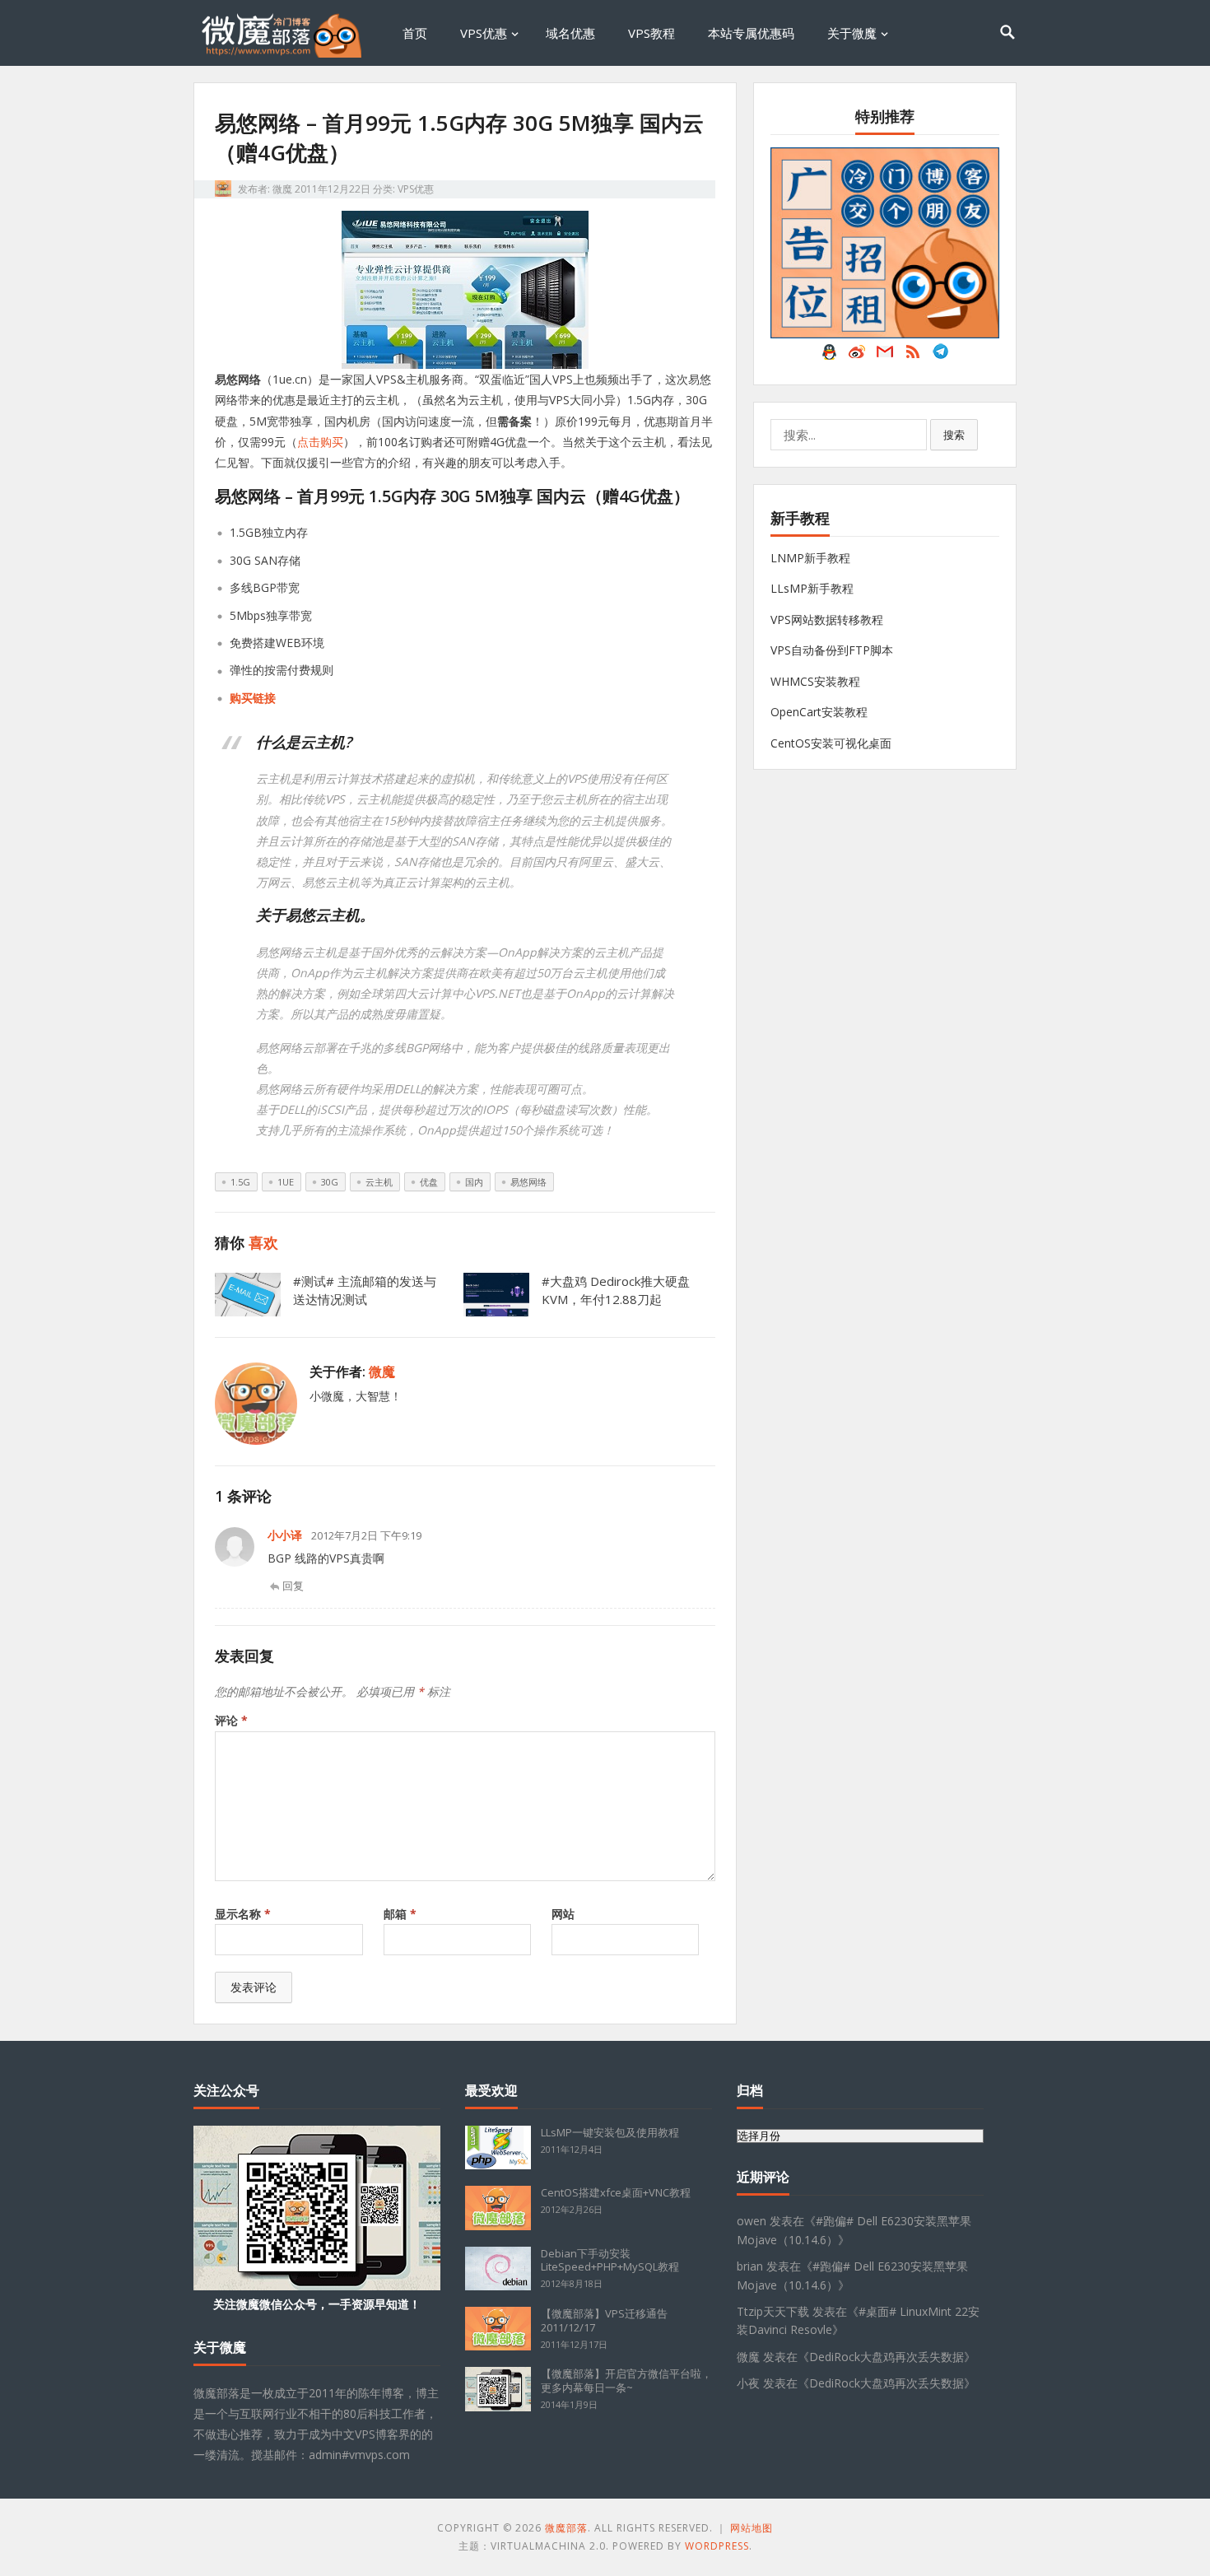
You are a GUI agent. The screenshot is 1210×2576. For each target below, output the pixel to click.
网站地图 (752, 2528)
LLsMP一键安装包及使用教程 (610, 2132)
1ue (286, 1182)
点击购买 (320, 442)
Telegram (941, 356)
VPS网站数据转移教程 (827, 620)
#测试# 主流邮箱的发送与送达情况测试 (365, 1290)
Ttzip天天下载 (773, 2311)
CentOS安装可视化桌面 (831, 743)
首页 (415, 33)
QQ (829, 356)
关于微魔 (852, 33)
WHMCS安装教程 (815, 681)
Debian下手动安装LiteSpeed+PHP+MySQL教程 (610, 2260)
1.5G (240, 1182)
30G (330, 1182)
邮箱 (400, 1914)
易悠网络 (528, 1182)
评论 (231, 1720)
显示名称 (243, 1914)
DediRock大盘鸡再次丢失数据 (887, 2357)
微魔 (282, 189)
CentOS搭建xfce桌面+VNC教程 (616, 2192)
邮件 (885, 356)
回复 (293, 1586)
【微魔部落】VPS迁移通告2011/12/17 (604, 2320)
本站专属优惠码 (751, 33)
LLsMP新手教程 (812, 588)
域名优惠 (570, 33)
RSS (913, 356)
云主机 (379, 1182)
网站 (563, 1914)
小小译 (285, 1535)
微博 (857, 356)
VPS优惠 (484, 33)
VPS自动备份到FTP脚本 (832, 650)
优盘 (429, 1182)
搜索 (954, 435)
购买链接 (253, 698)
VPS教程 (652, 33)
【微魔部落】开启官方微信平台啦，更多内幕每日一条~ (626, 2380)
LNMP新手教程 (810, 558)
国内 (474, 1182)
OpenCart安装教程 (819, 712)
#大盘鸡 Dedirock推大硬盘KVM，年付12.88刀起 (616, 1290)
